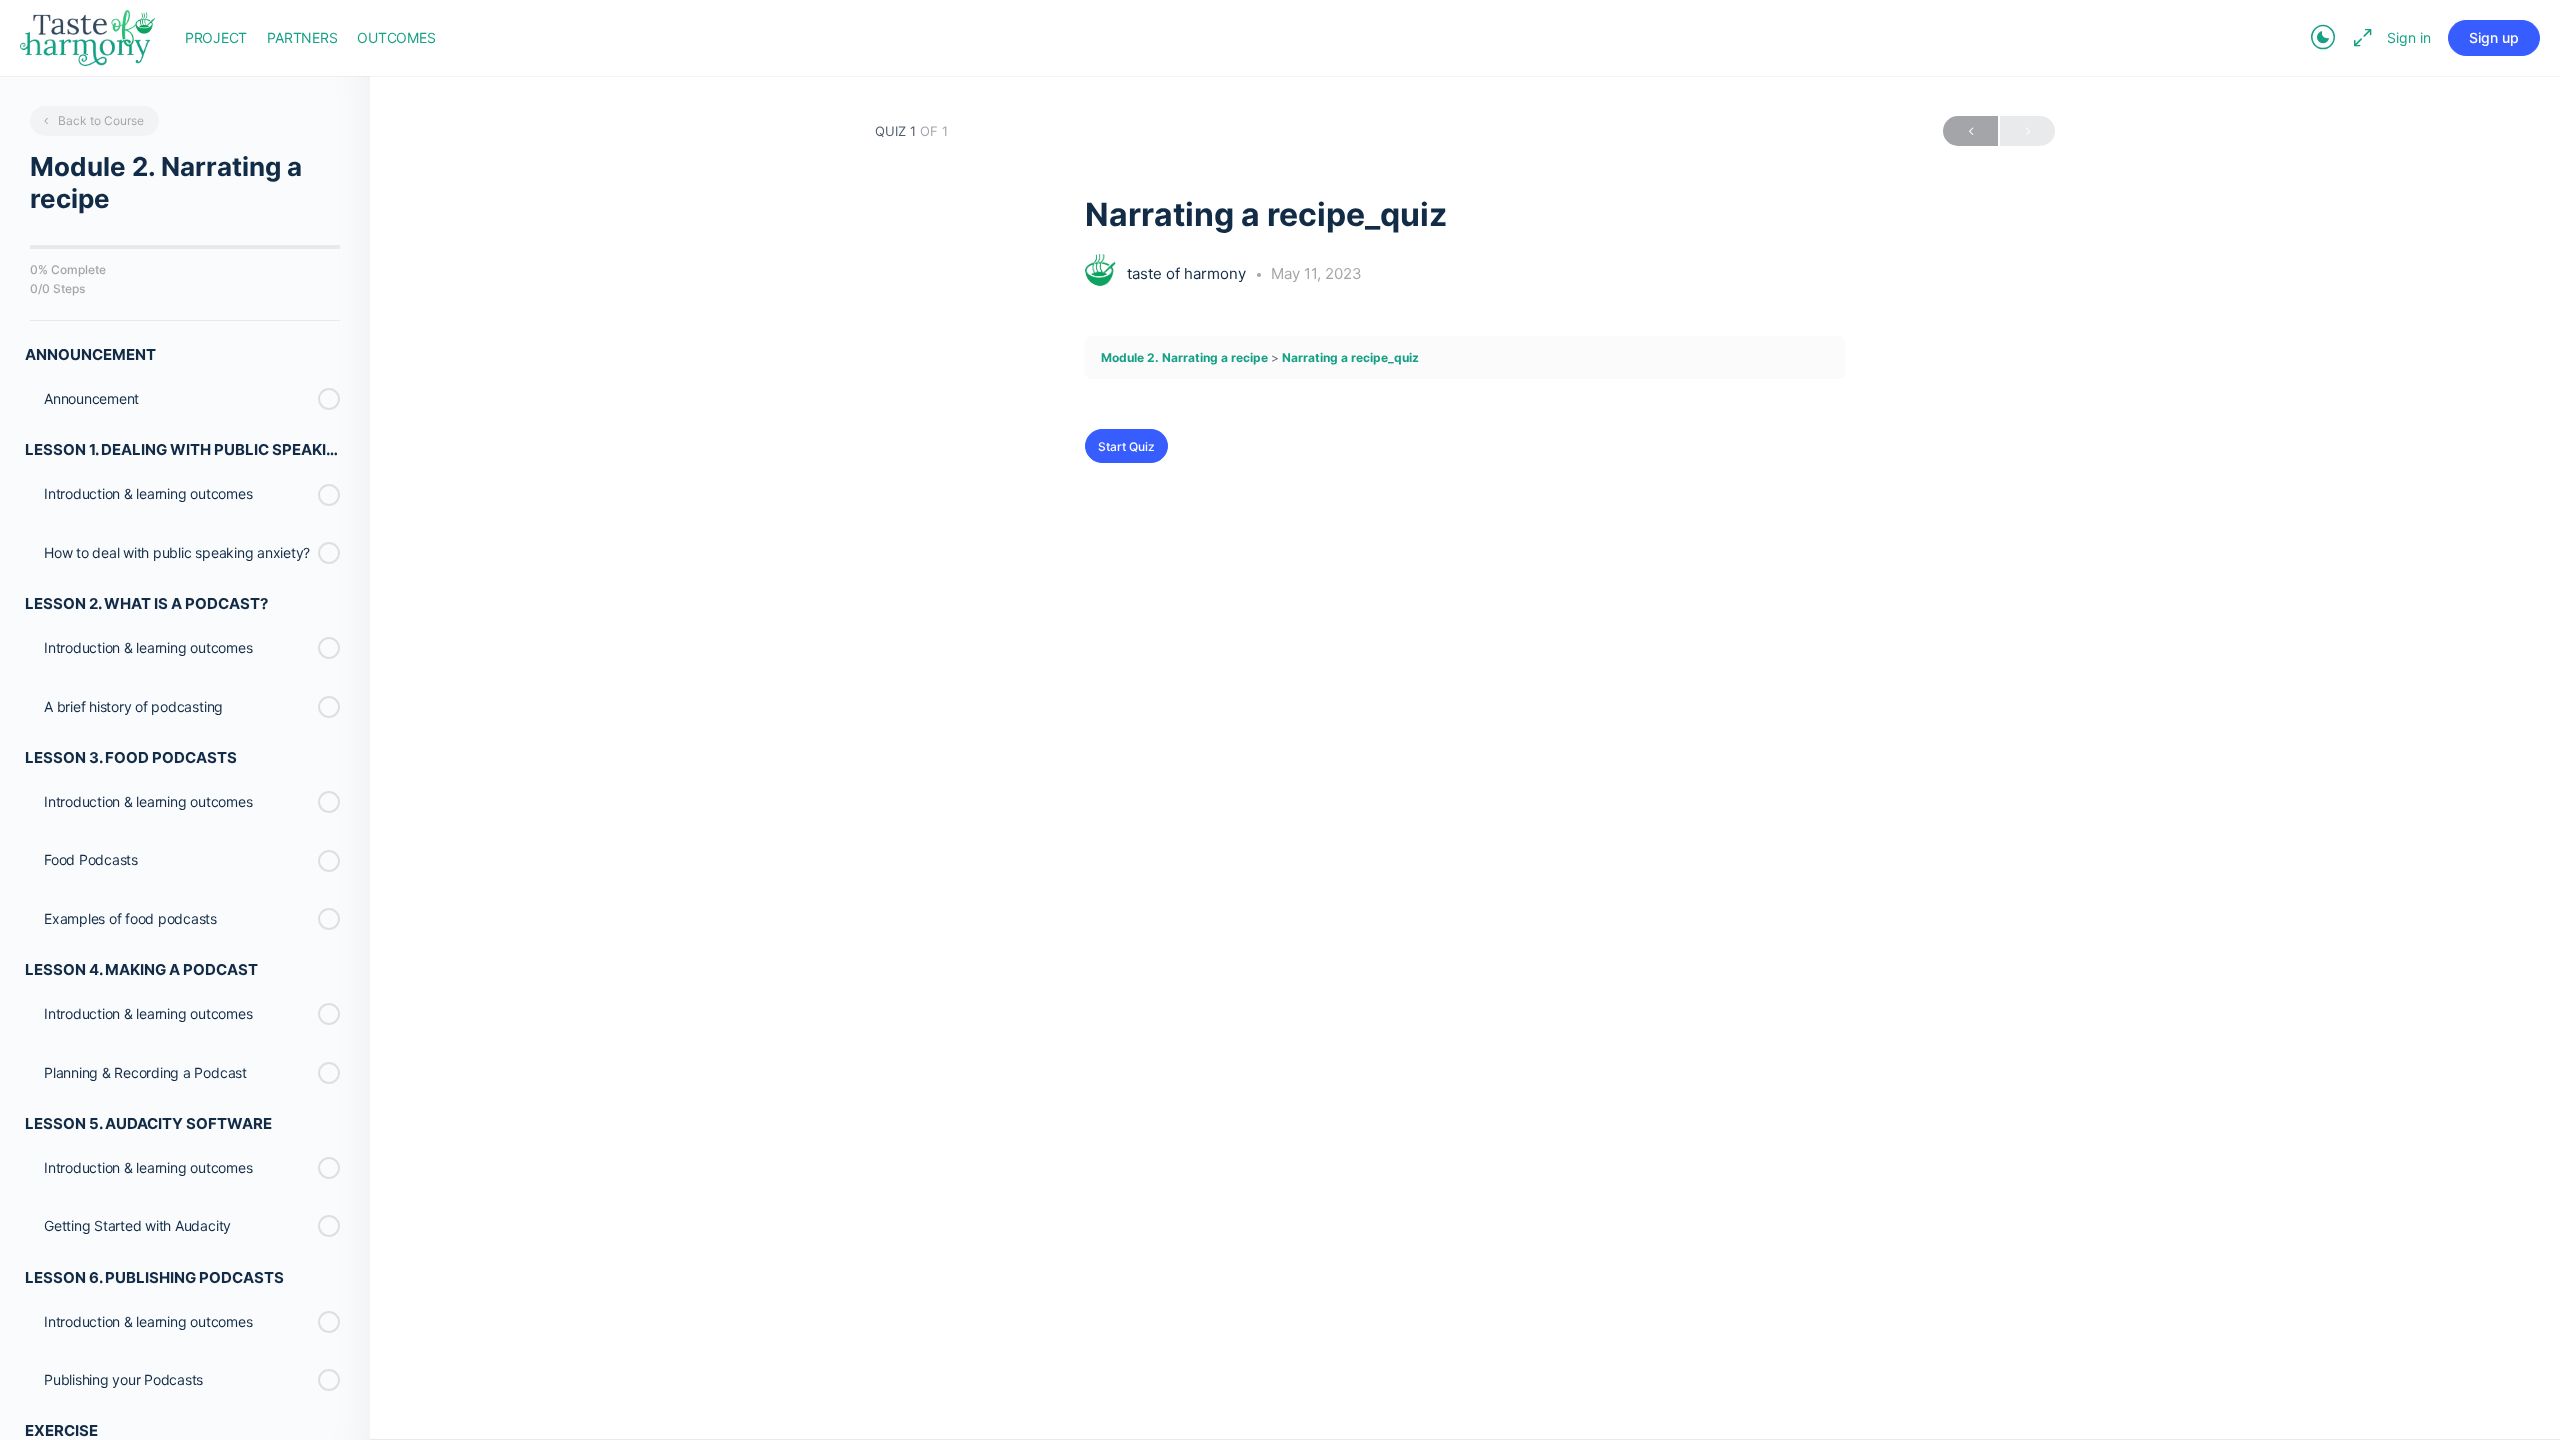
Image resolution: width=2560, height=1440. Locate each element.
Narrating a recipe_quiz (1350, 357)
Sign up (2494, 37)
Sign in (2409, 37)
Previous (1970, 131)
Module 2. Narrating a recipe (1184, 357)
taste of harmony (1188, 273)
